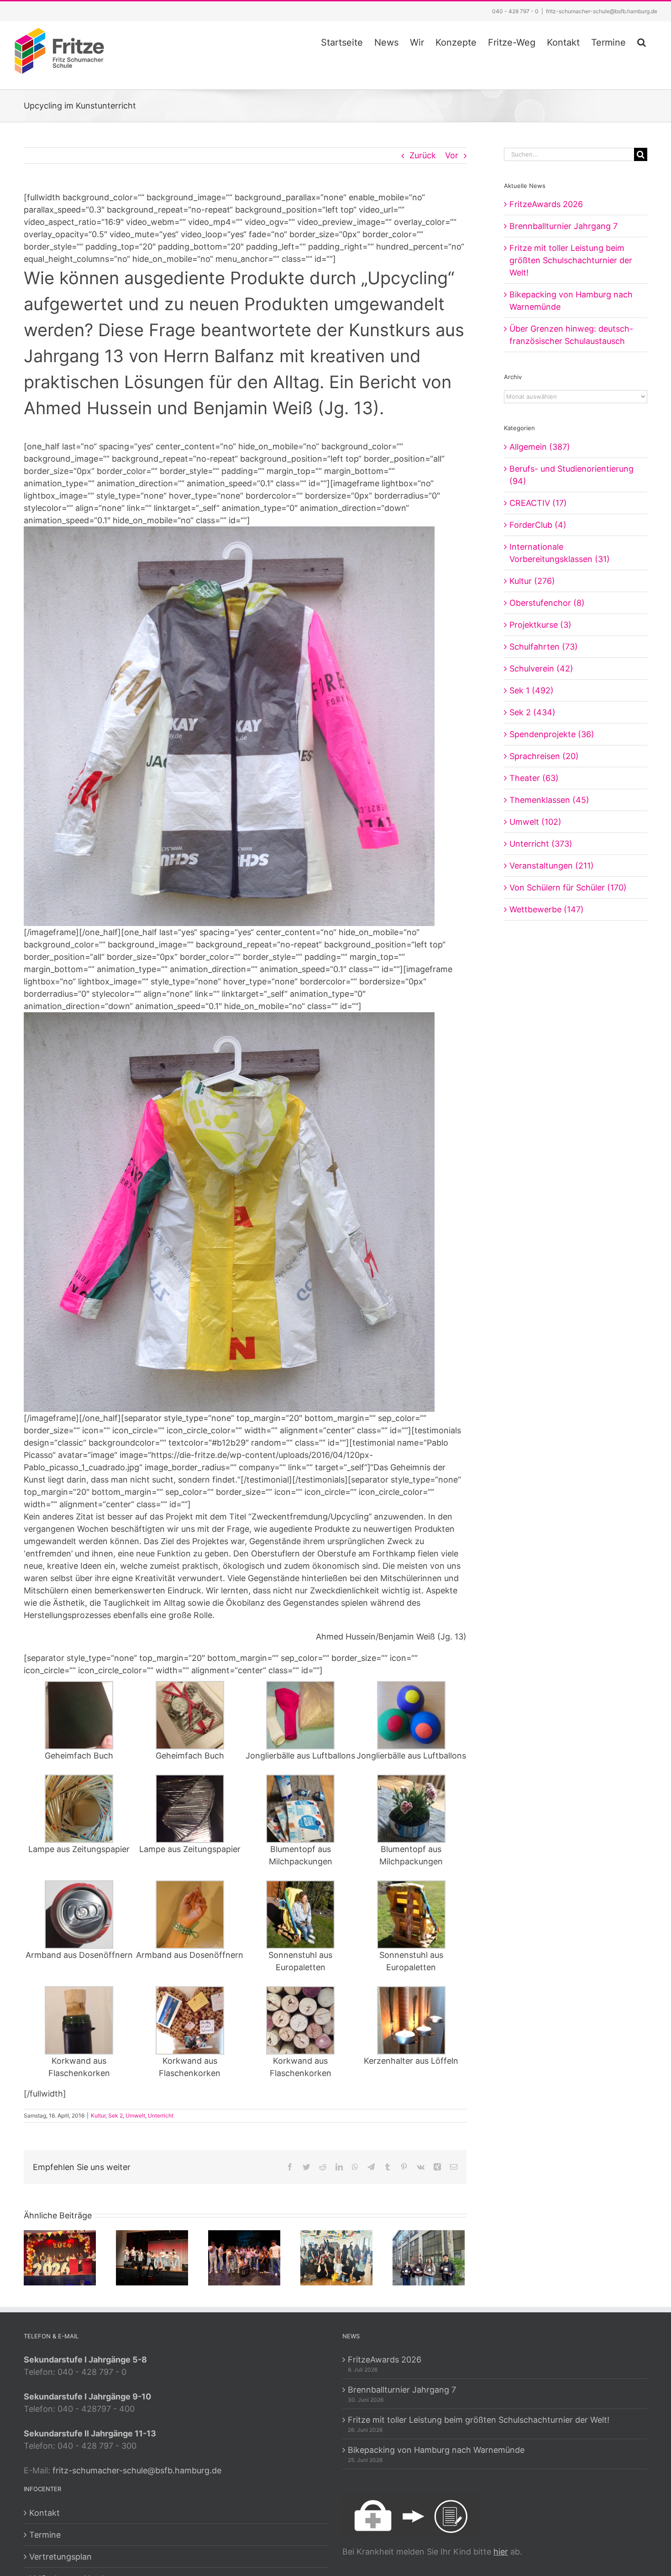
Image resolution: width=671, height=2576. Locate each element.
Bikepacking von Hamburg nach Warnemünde (436, 2450)
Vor (452, 155)
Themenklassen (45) (549, 800)
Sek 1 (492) (532, 690)
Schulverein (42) (541, 669)
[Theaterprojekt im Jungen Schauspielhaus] (244, 2257)
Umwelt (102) (535, 822)
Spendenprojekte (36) (552, 734)
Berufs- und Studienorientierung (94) (571, 475)
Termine (45, 2535)
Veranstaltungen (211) (552, 866)
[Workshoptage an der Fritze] (336, 2257)
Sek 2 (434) (532, 712)
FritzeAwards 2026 (546, 204)
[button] (642, 41)
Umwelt (135, 2115)
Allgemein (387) (540, 447)
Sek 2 (115, 2115)
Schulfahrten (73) (544, 647)
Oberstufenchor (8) (547, 603)
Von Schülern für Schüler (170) (568, 887)
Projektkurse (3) (540, 625)
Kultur (98, 2115)
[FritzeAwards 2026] (60, 2257)
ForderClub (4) (538, 525)
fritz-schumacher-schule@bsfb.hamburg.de (602, 11)
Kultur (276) (532, 581)
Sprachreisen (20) (544, 756)
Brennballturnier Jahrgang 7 (564, 226)
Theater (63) (534, 778)
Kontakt (45, 2513)
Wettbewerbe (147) (547, 909)
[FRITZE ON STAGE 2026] (152, 2257)
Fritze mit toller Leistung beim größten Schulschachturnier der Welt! (571, 260)
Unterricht (161, 2115)
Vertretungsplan (60, 2557)
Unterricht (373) (541, 844)
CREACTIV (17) (538, 503)
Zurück (423, 155)
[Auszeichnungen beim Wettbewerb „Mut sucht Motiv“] (429, 2257)
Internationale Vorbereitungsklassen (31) (560, 553)
